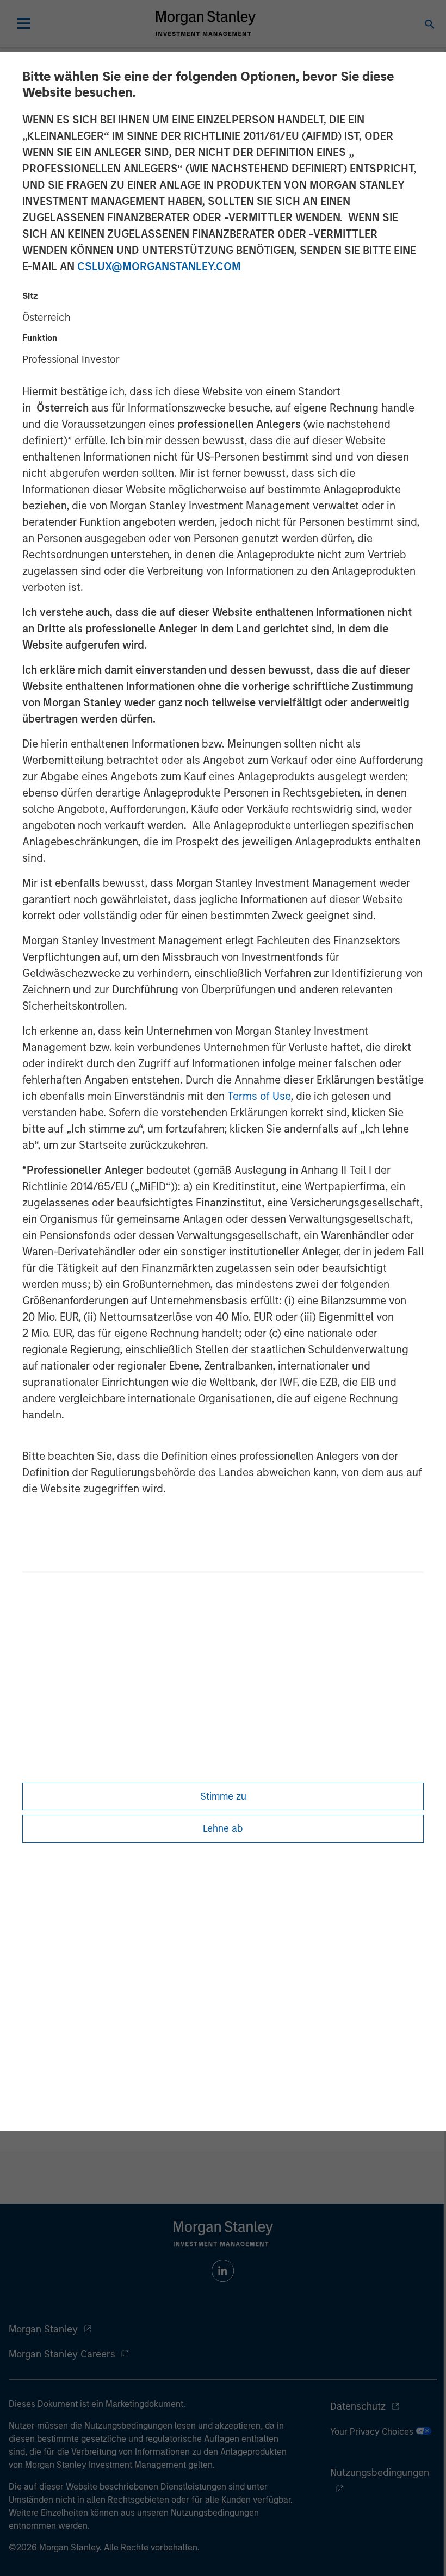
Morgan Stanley (43, 2329)
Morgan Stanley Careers (62, 2354)
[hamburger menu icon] (24, 23)
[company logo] (206, 23)
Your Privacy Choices (373, 2432)
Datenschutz (358, 2406)
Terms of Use (259, 1096)
